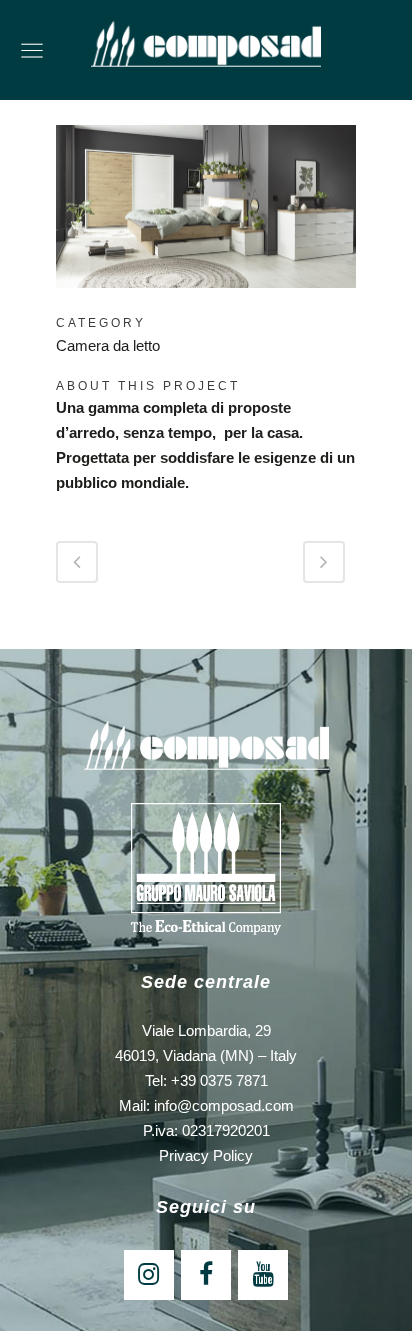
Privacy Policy (206, 1155)
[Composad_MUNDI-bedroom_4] (206, 300)
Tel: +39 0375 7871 (206, 1080)
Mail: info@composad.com (206, 1105)
